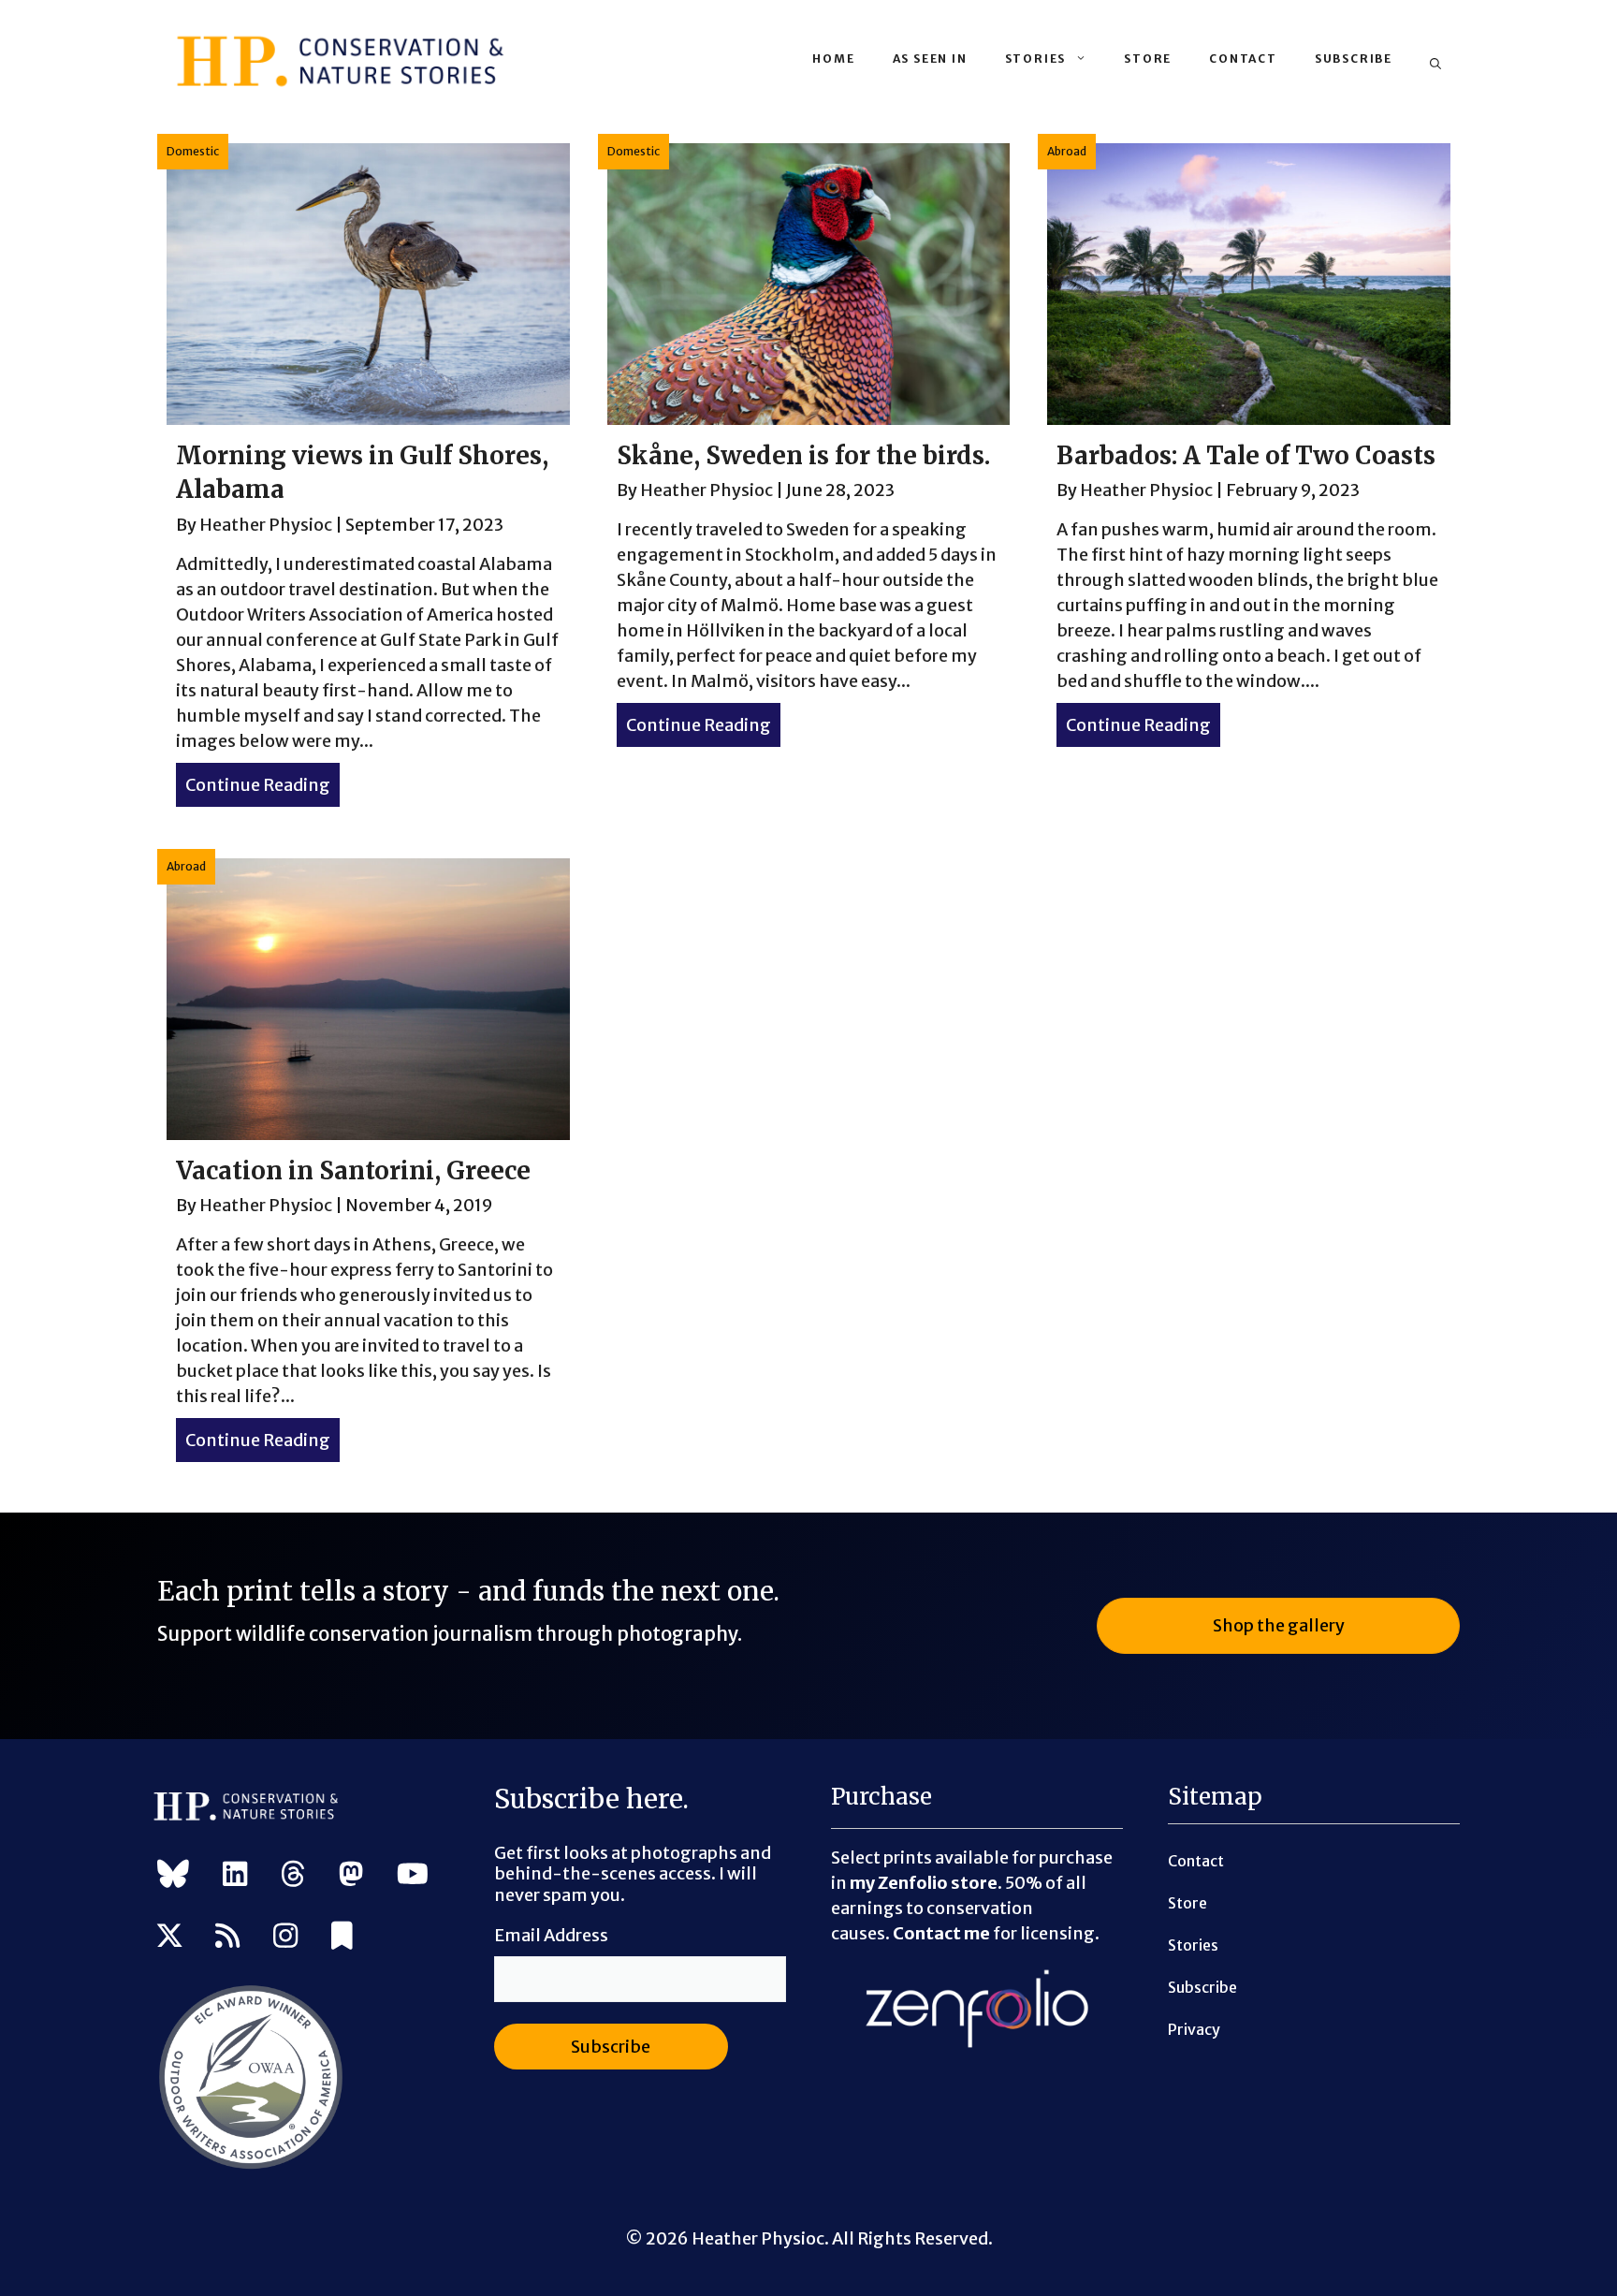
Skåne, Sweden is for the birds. (803, 455)
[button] (1435, 65)
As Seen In (930, 58)
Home (833, 58)
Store (1148, 58)
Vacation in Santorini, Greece (353, 1170)
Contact (1243, 58)
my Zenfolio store (924, 1883)
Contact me (941, 1933)
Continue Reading (262, 785)
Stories (1036, 58)
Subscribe (1354, 58)
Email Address (551, 1935)
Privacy (1194, 2029)
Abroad (1067, 151)
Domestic (193, 151)
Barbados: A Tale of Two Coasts (1246, 455)
